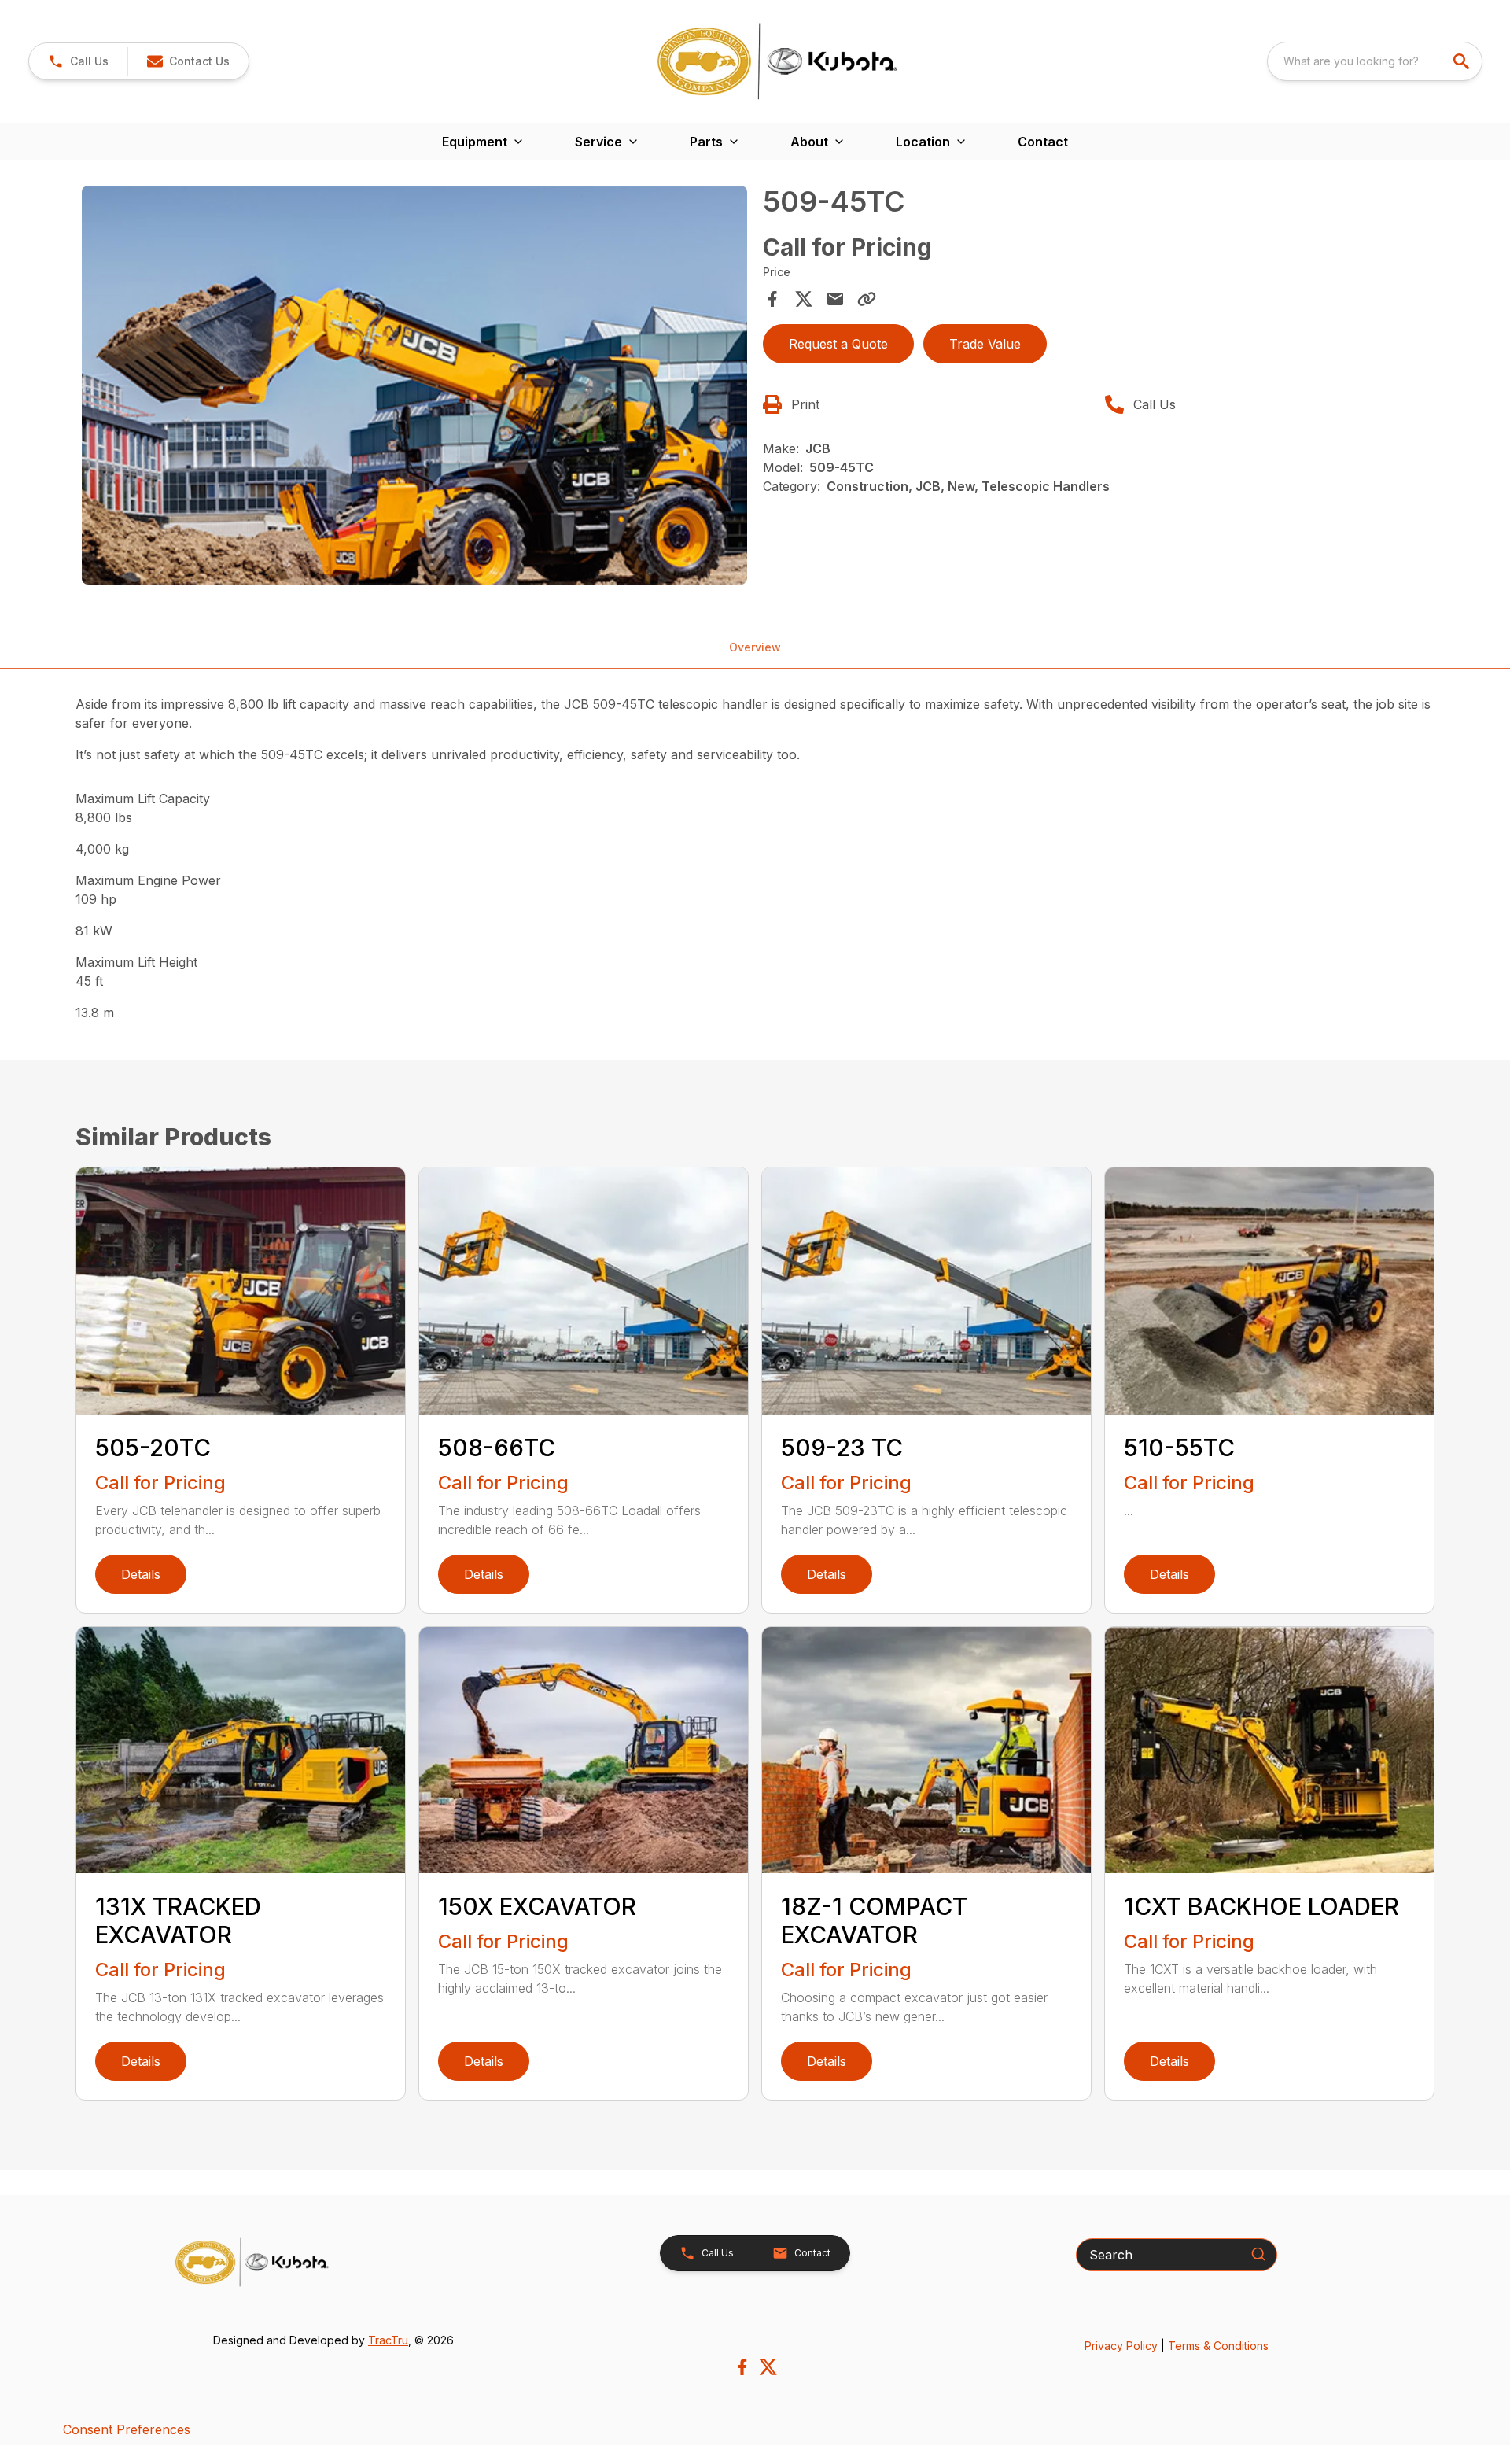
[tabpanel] (414, 388)
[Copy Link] (867, 299)
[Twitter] (768, 2367)
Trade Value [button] (985, 344)
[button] (78, 61)
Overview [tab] (755, 647)
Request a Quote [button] (838, 344)
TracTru (388, 2340)
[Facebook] (742, 2367)
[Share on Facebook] (772, 299)
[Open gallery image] (414, 385)
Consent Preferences (127, 2429)
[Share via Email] (835, 299)
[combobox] (1375, 61)
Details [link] (141, 1574)
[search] (1463, 61)
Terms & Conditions (1218, 2346)
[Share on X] (804, 299)
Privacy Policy (1121, 2346)
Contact (1043, 142)
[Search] (1258, 2254)
